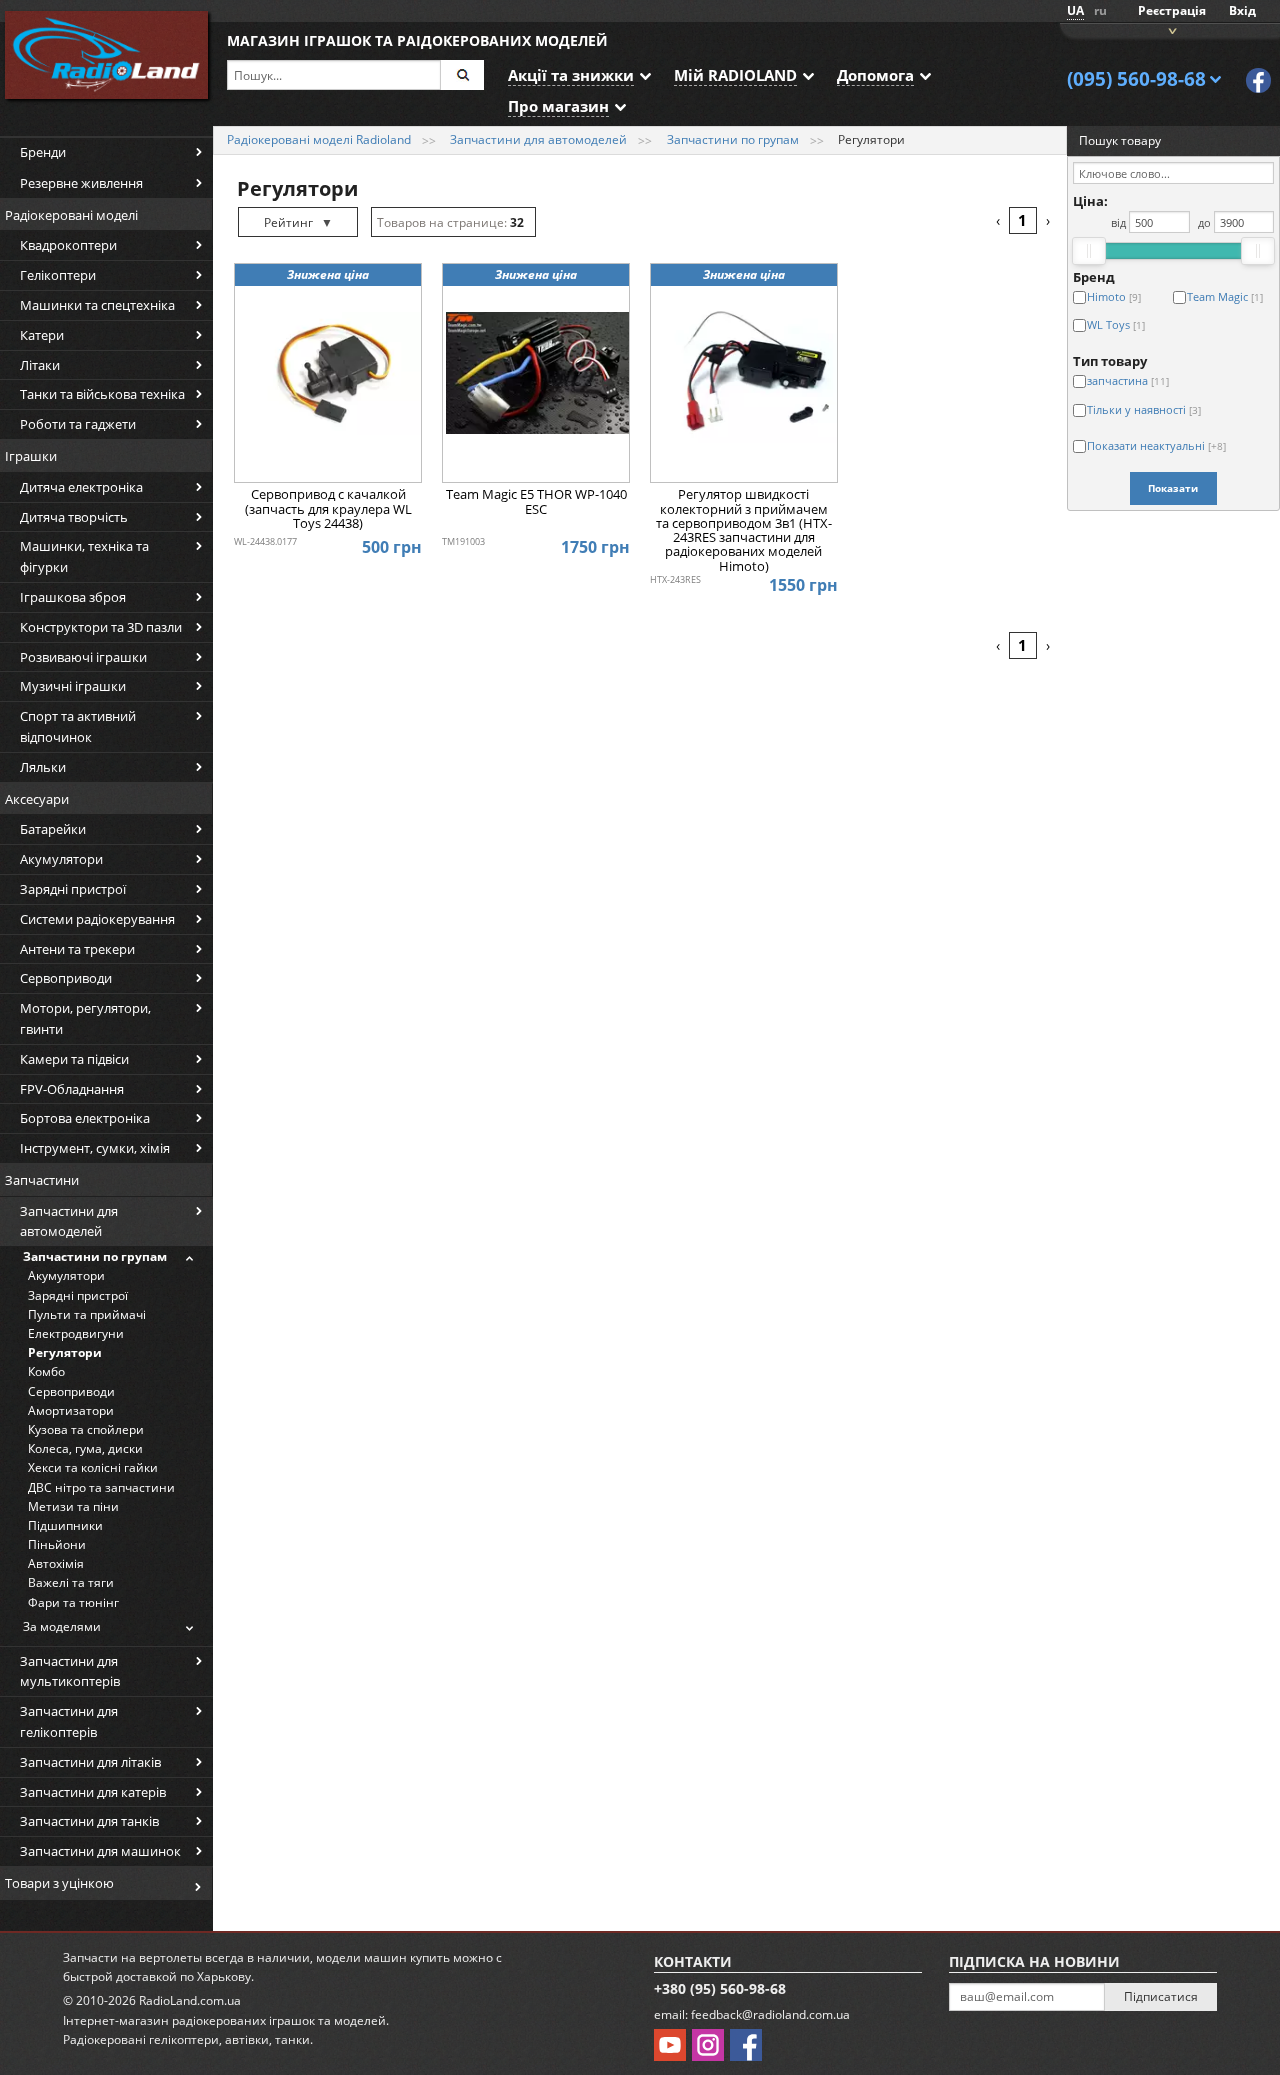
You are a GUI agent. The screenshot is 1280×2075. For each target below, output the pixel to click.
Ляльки (43, 767)
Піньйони (57, 1544)
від (1118, 222)
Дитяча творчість (74, 517)
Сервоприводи (66, 978)
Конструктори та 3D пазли (101, 627)
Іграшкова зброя (73, 597)
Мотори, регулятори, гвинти (85, 1018)
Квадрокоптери (68, 245)
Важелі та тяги (71, 1582)
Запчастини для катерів (93, 1792)
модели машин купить (383, 1957)
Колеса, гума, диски (85, 1448)
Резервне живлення (81, 183)
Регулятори (65, 1352)
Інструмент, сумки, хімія (95, 1148)
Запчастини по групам (95, 1256)
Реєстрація (1172, 10)
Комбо (46, 1371)
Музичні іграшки (73, 686)
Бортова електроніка (85, 1118)
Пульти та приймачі (87, 1314)
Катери (42, 335)
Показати (1173, 488)
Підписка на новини (1034, 1961)
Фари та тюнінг (73, 1602)
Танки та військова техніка (102, 394)
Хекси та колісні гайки (93, 1467)
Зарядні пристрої (73, 889)
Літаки (40, 365)
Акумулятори (61, 859)
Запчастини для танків (89, 1821)
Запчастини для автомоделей (69, 1221)
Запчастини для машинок (100, 1851)
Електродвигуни (76, 1333)
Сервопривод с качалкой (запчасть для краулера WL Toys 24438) (328, 509)
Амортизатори (71, 1410)
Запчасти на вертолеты (132, 1957)
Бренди (43, 152)
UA (1075, 10)
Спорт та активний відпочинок (78, 726)
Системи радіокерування (97, 919)
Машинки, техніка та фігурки (84, 556)
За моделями (62, 1626)
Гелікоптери (58, 275)
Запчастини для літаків (90, 1762)
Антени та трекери (77, 949)
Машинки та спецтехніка (97, 305)
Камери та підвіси (74, 1059)
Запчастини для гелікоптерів (69, 1721)
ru (1100, 10)
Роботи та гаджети (78, 424)
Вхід (1242, 10)
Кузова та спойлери (86, 1429)
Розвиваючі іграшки (83, 657)
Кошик (1170, 29)
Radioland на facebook (1258, 80)
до (1204, 222)
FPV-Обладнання (72, 1089)
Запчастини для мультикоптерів (70, 1671)
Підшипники (65, 1525)
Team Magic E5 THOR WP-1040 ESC (536, 502)
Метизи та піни (73, 1506)
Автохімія (56, 1563)
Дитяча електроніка (81, 487)
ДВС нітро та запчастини (101, 1487)
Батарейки (53, 829)
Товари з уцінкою (59, 1883)
